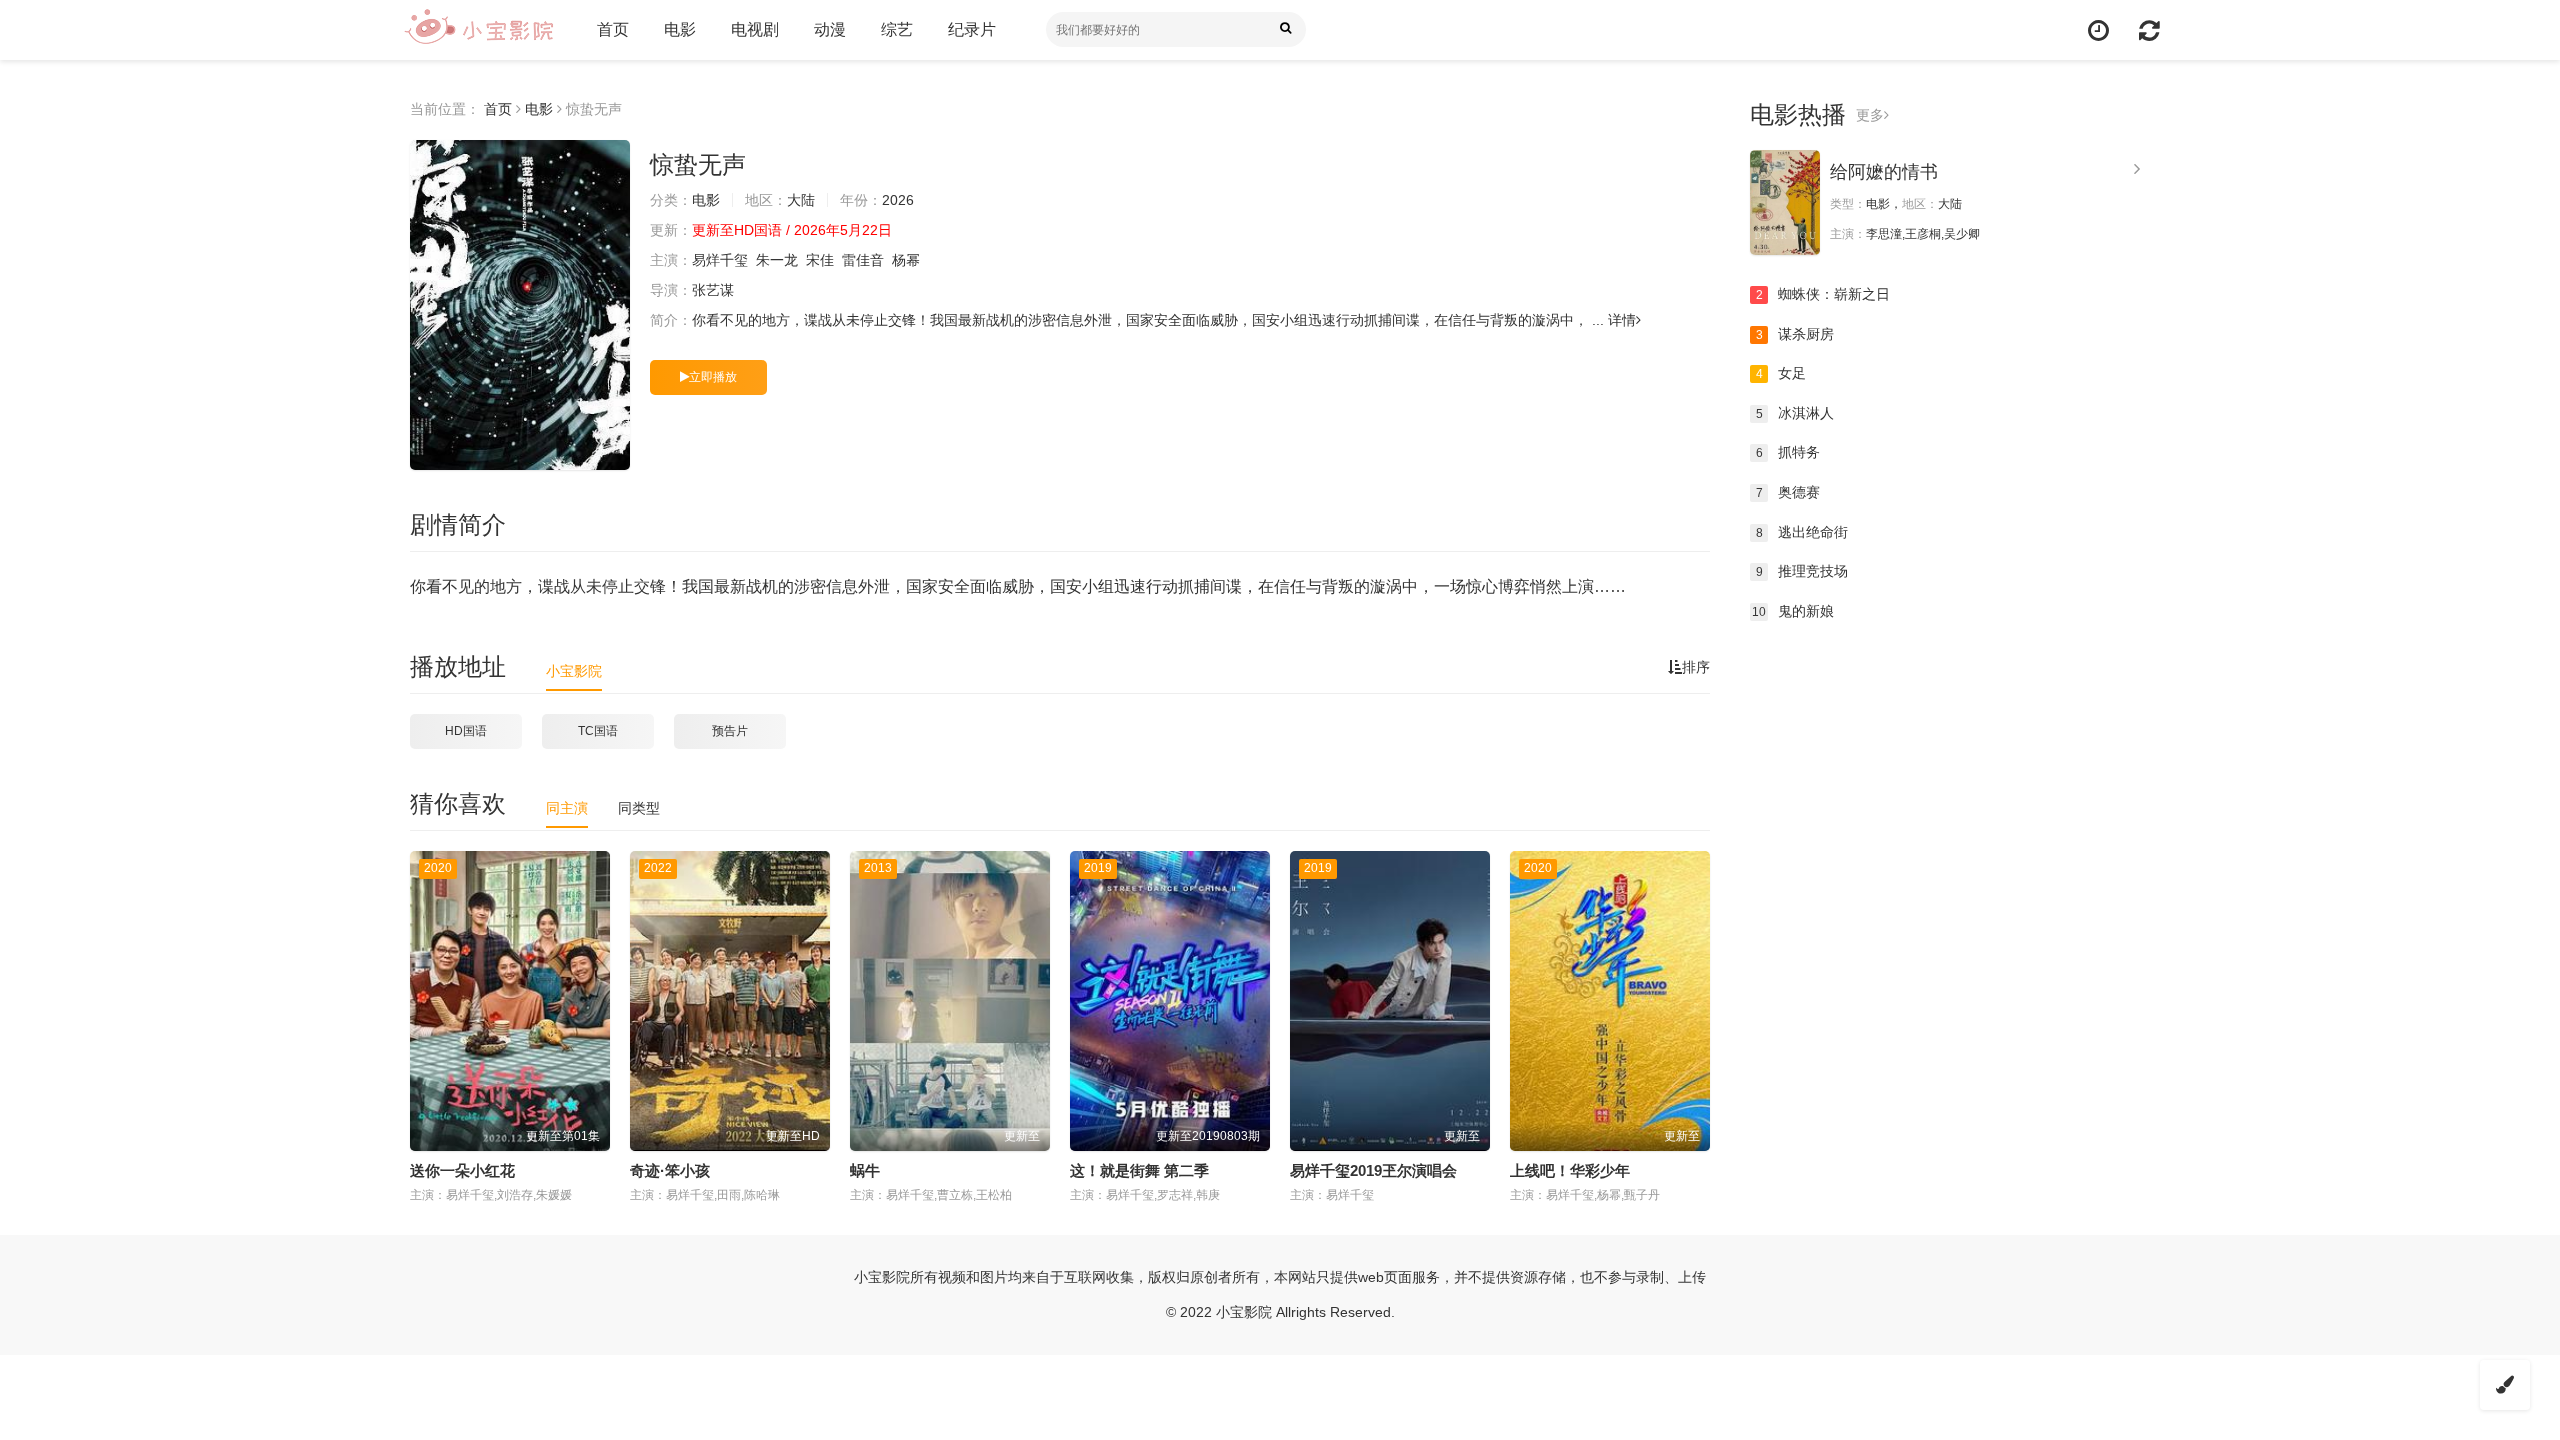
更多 (1870, 115)
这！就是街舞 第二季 (1139, 1170)
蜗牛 (865, 1170)
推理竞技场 (1802, 571)
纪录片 (972, 29)
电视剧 (755, 29)
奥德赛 (1788, 492)
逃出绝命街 (1802, 532)
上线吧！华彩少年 (1570, 1170)
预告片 (730, 731)
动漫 (830, 29)
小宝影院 (574, 671)
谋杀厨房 (1795, 334)
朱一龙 (777, 260)
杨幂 (906, 260)
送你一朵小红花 (462, 1170)
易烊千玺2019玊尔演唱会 (1373, 1170)
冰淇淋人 (1795, 413)
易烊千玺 (720, 260)
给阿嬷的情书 (1884, 172)
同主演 (567, 808)
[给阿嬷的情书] (1785, 202)
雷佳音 (863, 260)
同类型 (639, 808)
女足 (1781, 373)
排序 (1696, 667)
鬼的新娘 (1793, 611)
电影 (680, 29)
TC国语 (598, 731)
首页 (613, 29)
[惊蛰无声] (520, 305)
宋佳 (820, 260)
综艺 (897, 29)
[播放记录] (2098, 30)
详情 (1622, 320)
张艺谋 (713, 290)
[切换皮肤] (2505, 1385)
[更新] (2149, 30)
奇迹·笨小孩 (670, 1170)
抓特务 (1788, 452)
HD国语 (466, 731)
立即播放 (713, 377)
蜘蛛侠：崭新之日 (1823, 294)
